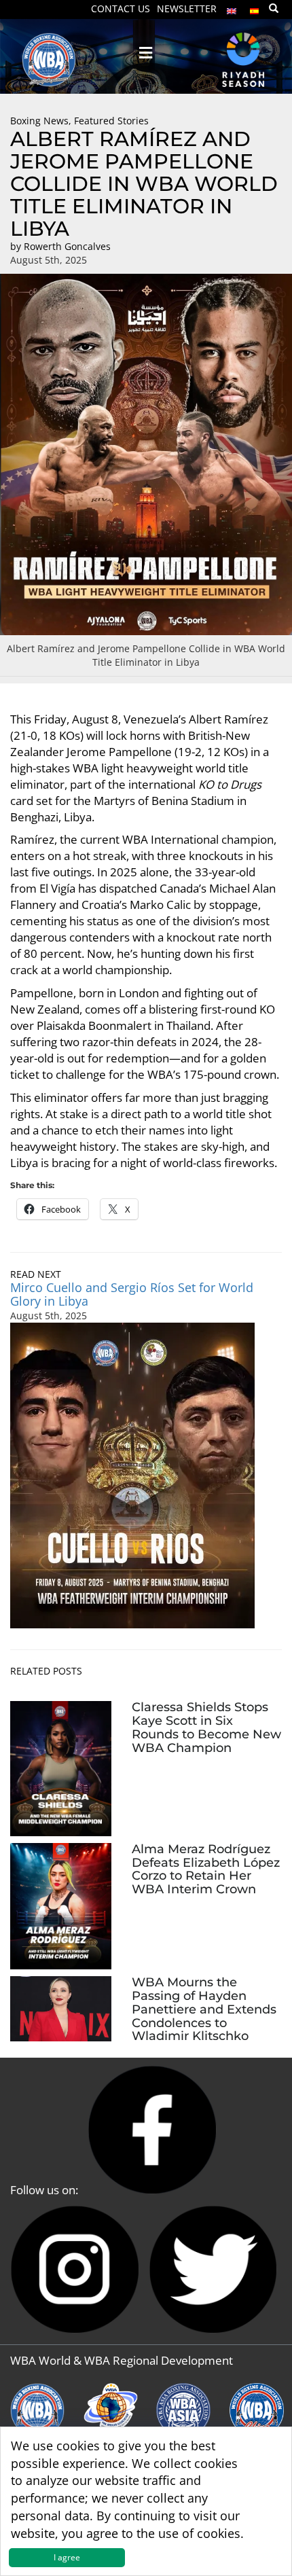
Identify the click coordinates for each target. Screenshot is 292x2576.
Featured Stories (111, 121)
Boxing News (39, 121)
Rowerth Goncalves (67, 246)
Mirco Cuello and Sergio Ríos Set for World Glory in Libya (132, 1294)
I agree (67, 2557)
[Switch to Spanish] (255, 8)
